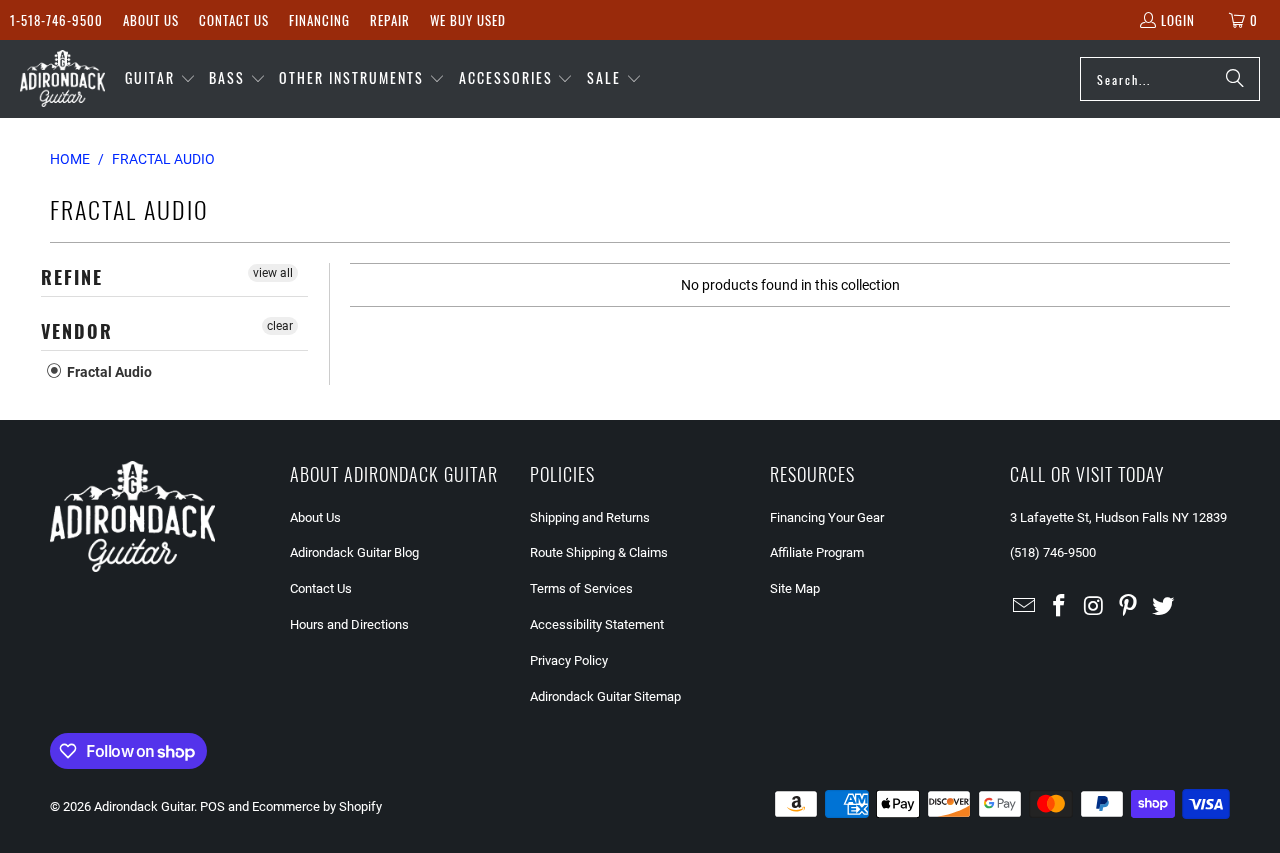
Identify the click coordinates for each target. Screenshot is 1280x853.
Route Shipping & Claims (599, 552)
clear (280, 326)
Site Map (795, 588)
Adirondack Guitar (144, 806)
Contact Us (234, 20)
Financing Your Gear (827, 517)
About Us (151, 20)
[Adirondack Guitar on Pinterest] (1129, 607)
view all (273, 273)
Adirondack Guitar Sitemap (605, 696)
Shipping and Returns (590, 517)
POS (212, 806)
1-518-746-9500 (56, 20)
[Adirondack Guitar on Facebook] (1060, 607)
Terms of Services (581, 588)
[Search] (1235, 79)
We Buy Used (468, 20)
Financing (319, 20)
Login (1178, 20)
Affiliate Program (817, 552)
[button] (160, 79)
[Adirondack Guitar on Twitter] (1164, 607)
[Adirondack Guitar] (62, 79)
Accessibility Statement (597, 624)
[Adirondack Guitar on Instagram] (1094, 607)
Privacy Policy (569, 660)
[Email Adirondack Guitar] (1025, 607)
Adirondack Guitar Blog (354, 552)
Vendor (77, 331)
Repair (390, 20)
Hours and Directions (349, 624)
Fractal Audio (108, 372)
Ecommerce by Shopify (317, 806)
